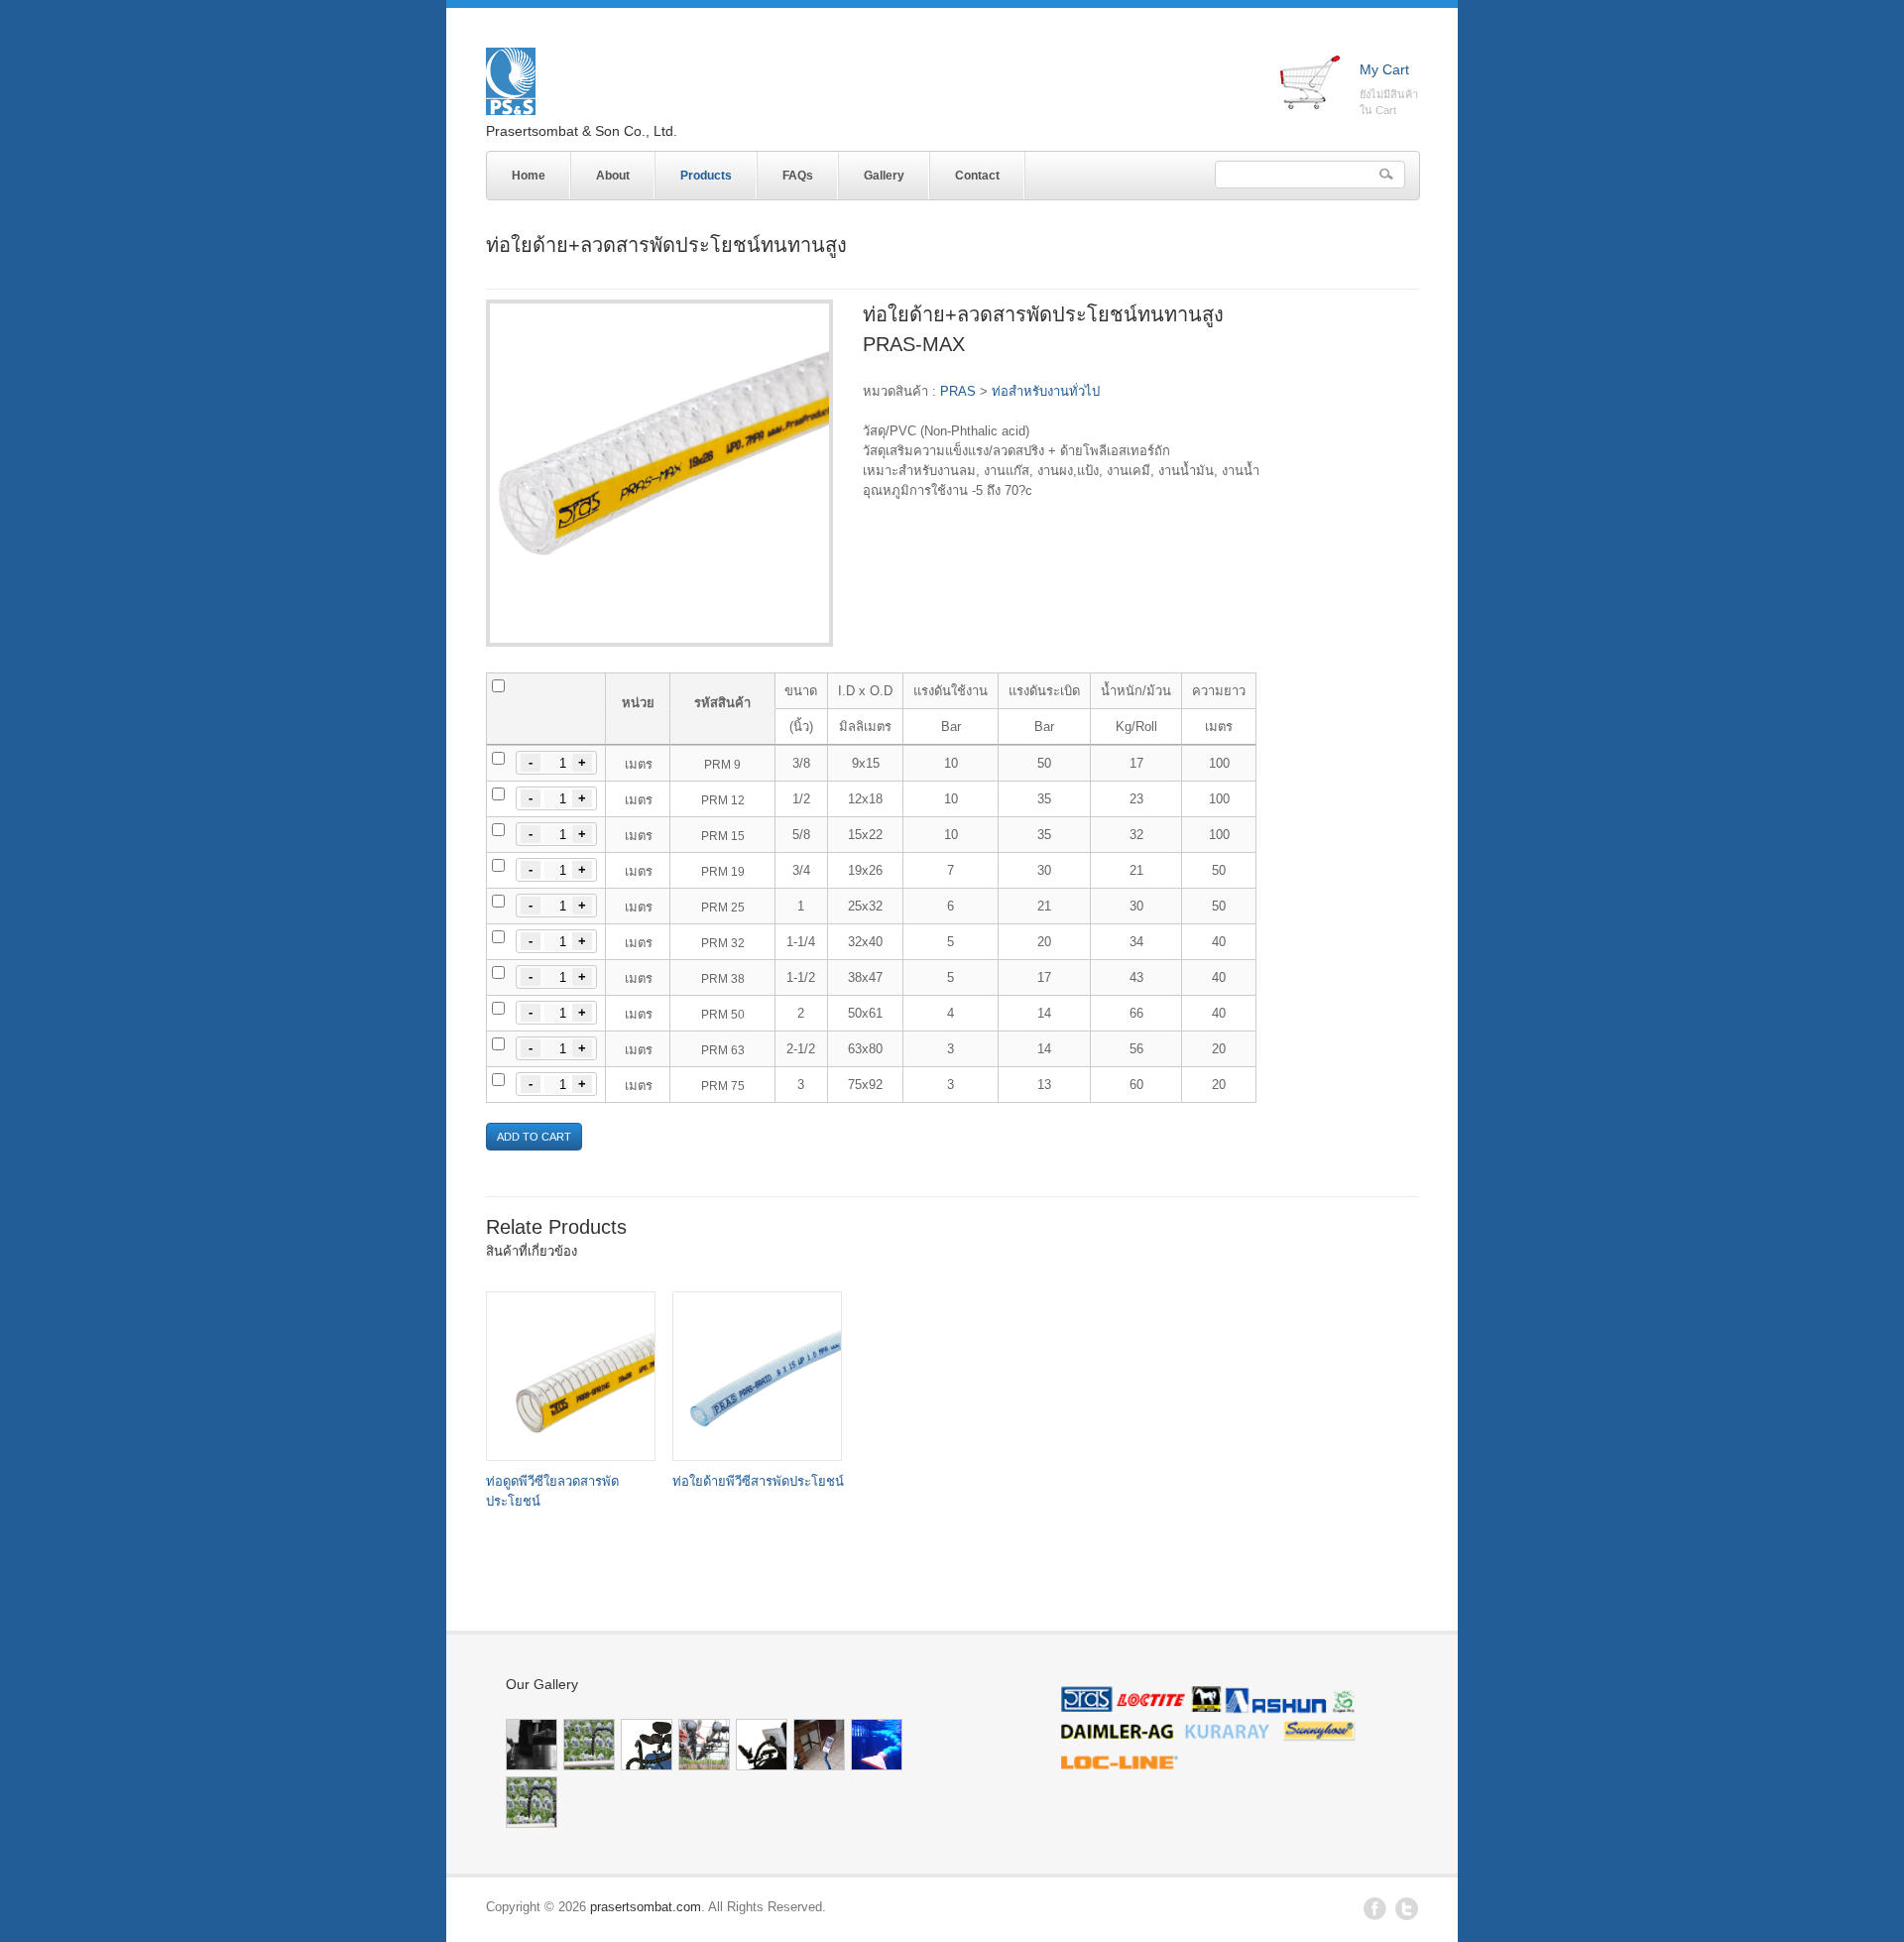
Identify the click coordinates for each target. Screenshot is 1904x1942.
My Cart (1384, 69)
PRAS (958, 391)
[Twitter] (1407, 1916)
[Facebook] (1375, 1916)
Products (694, 172)
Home (529, 176)
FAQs (798, 176)
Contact (977, 176)
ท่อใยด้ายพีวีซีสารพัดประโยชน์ (758, 1481)
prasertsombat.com (646, 1907)
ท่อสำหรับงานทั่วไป (1046, 391)
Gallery (884, 176)
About (613, 176)
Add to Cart (534, 1137)
